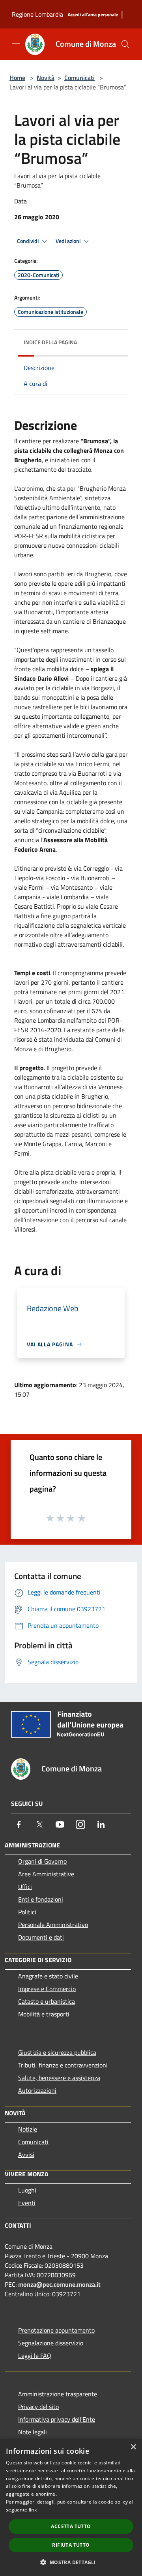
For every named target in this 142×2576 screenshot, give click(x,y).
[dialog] (71, 2507)
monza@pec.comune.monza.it (59, 2284)
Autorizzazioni (37, 2090)
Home (17, 78)
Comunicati (79, 78)
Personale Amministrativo (53, 1925)
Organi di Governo (42, 1861)
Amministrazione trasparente (58, 2394)
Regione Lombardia (37, 14)
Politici (27, 1912)
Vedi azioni (69, 241)
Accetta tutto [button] (71, 2526)
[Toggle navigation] (16, 44)
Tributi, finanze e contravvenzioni (63, 2065)
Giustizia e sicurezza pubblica (57, 2052)
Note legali (33, 2432)
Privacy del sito (38, 2407)
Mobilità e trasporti (44, 2014)
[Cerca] (125, 44)
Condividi (28, 241)
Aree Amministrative (46, 1874)
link (33, 2510)
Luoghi (27, 2190)
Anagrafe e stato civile (48, 1976)
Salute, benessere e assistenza (59, 2078)
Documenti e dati (41, 1937)
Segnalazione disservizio (51, 2343)
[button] (71, 2562)
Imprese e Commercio (47, 1989)
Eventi (27, 2203)
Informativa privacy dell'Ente (57, 2419)
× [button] (133, 2447)
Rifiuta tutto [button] (71, 2545)
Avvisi (26, 2155)
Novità (46, 78)
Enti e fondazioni (41, 1899)
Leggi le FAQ (35, 2356)
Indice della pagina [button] (50, 342)
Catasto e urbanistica (47, 2001)
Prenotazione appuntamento (56, 2330)
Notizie (28, 2129)
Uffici (25, 1887)
